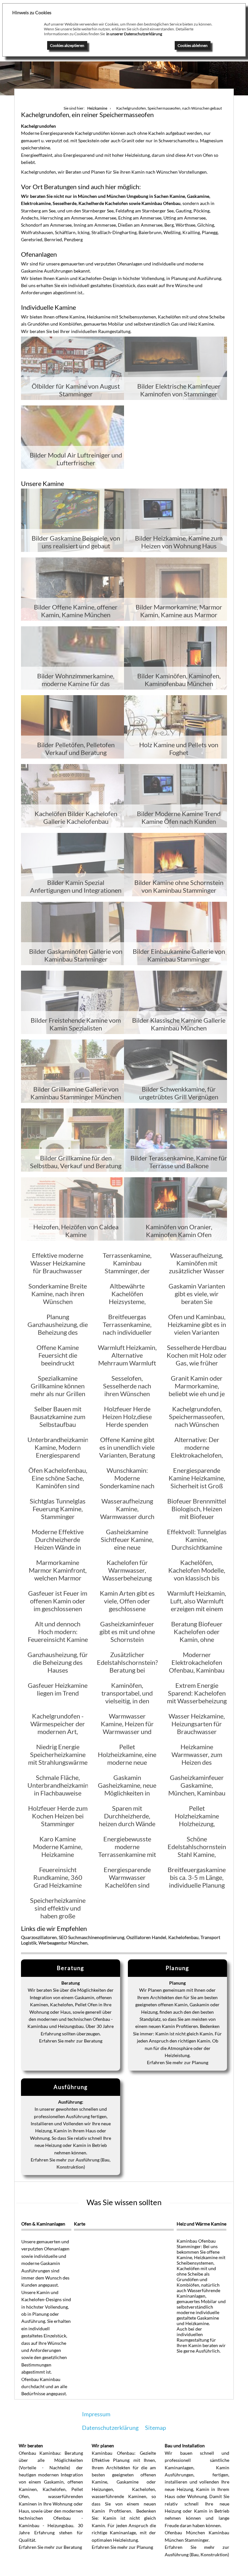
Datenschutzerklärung (110, 2428)
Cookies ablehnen (193, 45)
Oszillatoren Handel (146, 1937)
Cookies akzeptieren (67, 45)
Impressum (96, 2414)
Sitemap (155, 2428)
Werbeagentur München (63, 1943)
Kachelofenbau (183, 1937)
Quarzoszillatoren (39, 1937)
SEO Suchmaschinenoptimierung (92, 1937)
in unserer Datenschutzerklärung (134, 34)
